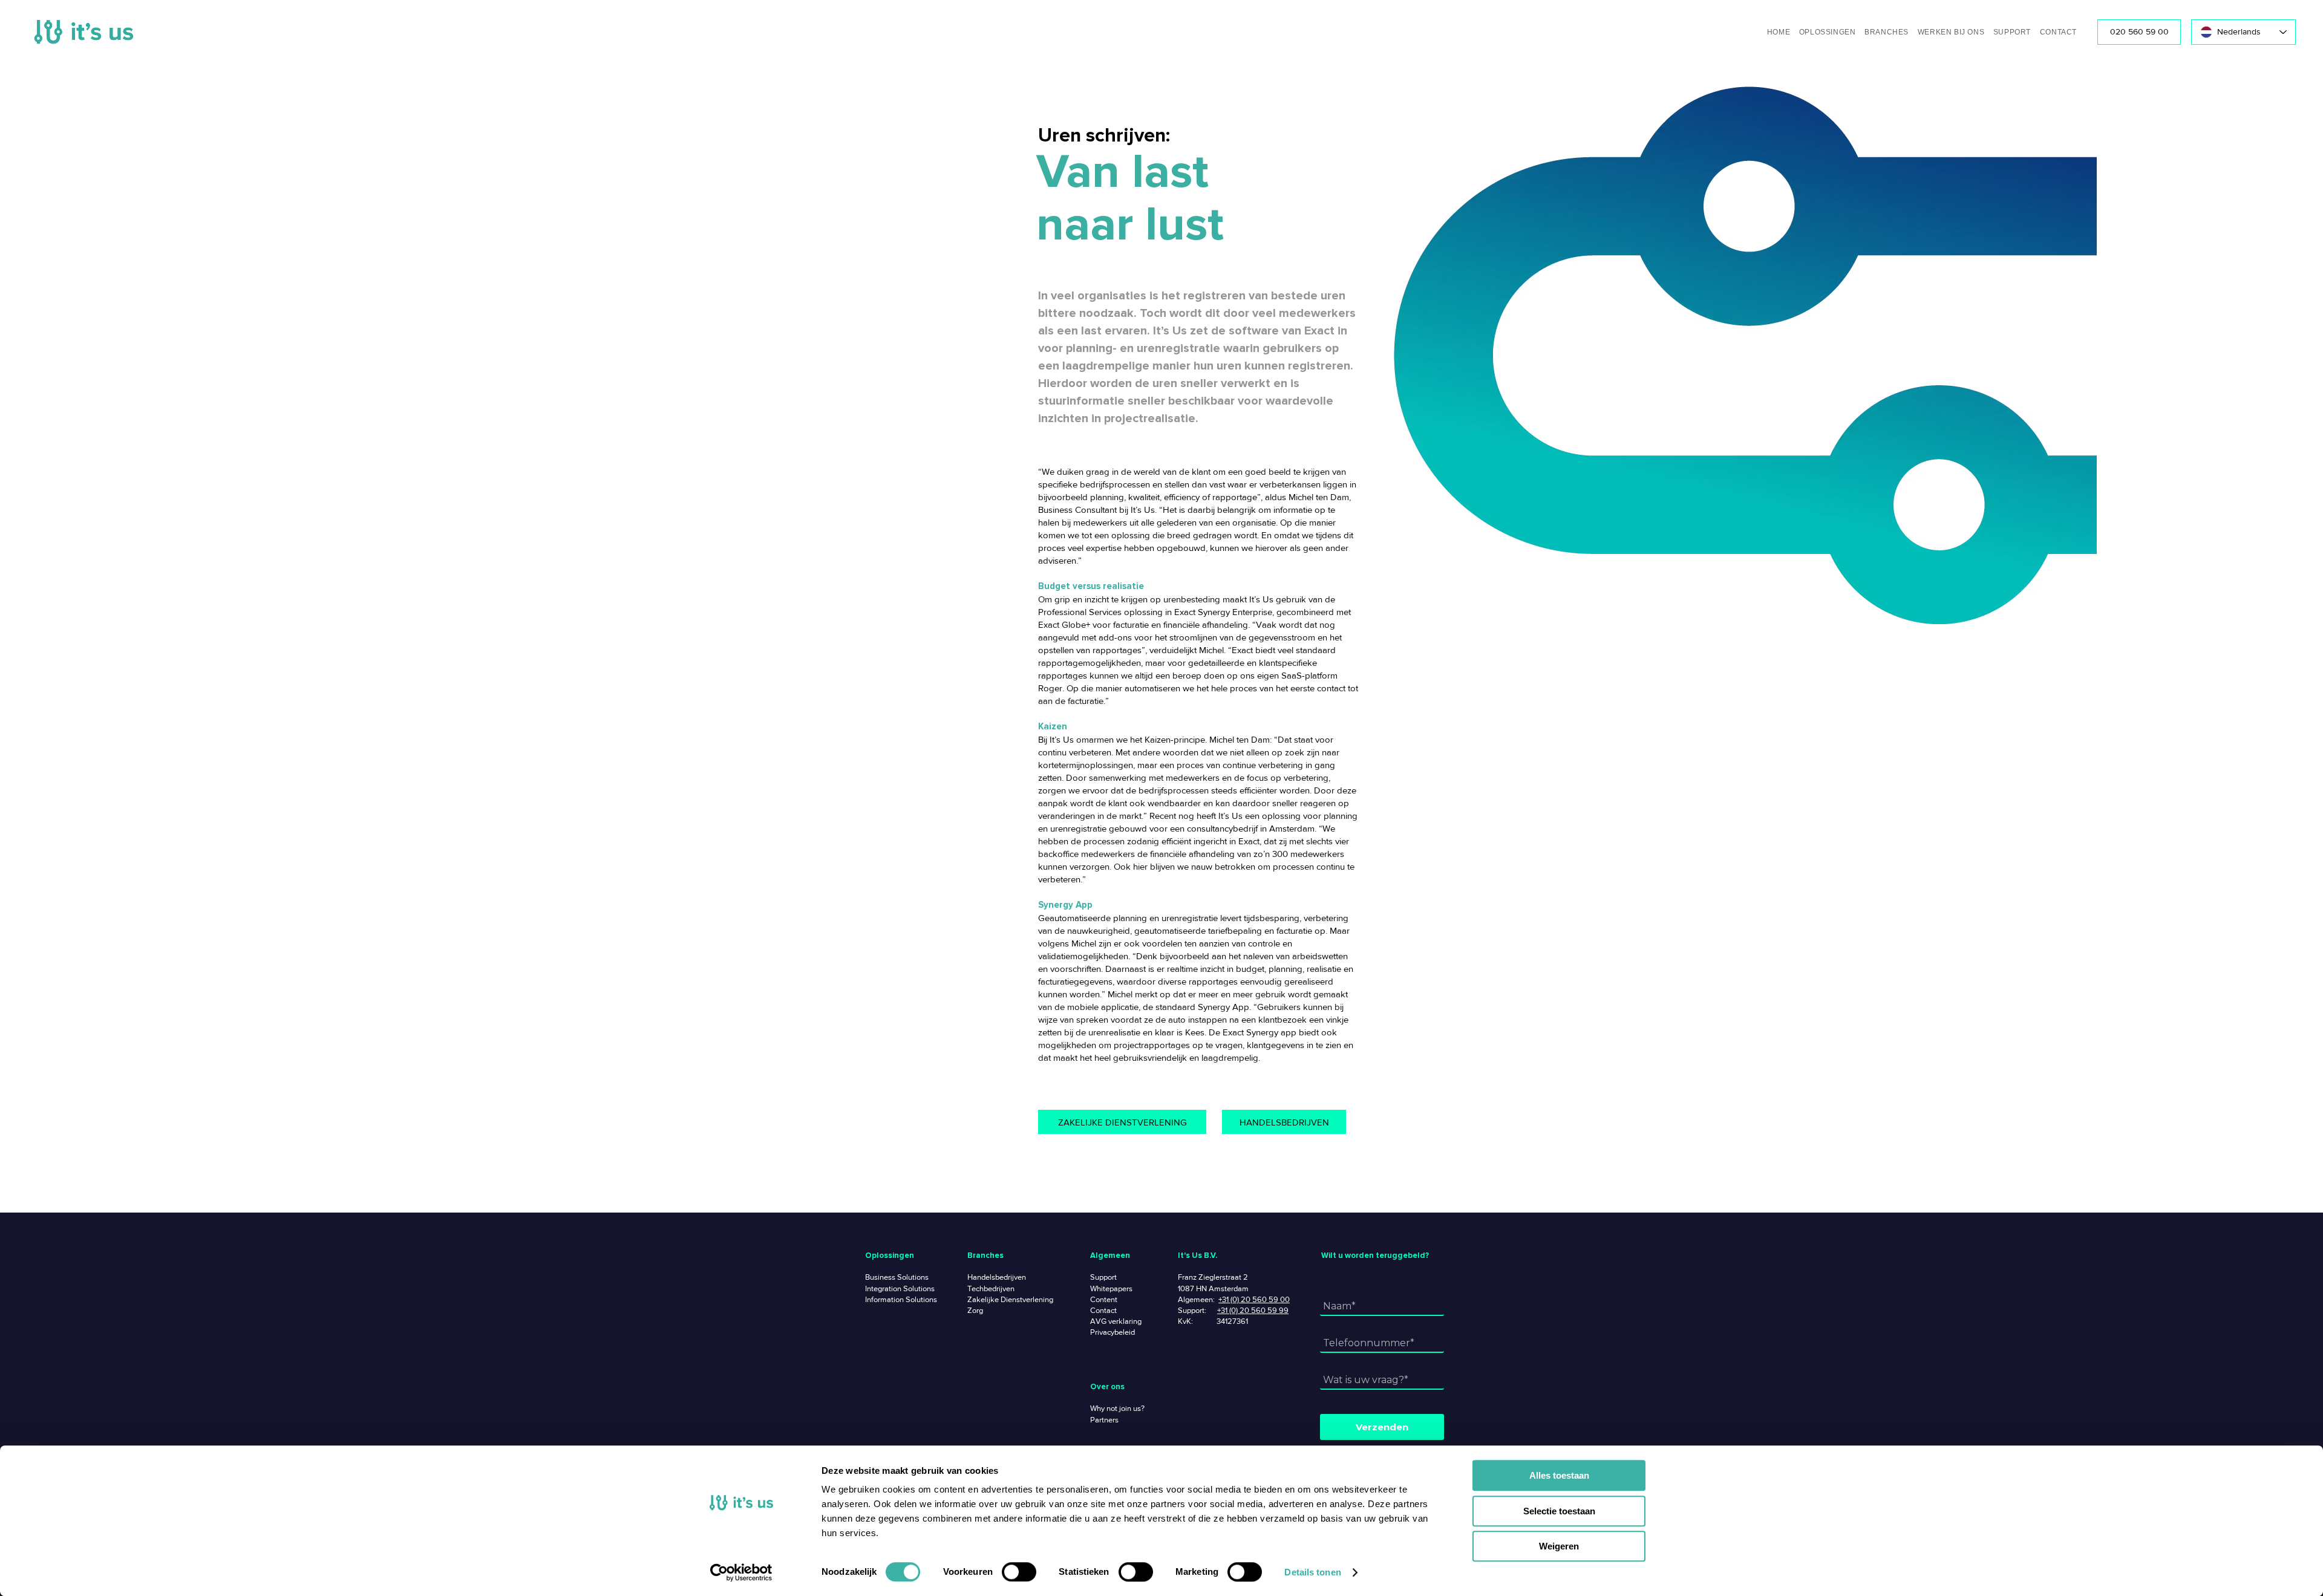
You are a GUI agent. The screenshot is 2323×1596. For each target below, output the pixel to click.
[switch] (1019, 1572)
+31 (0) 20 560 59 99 (1253, 1310)
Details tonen (1312, 1572)
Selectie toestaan (1559, 1511)
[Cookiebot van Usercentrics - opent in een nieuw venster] (741, 1572)
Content (1104, 1299)
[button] (1825, 32)
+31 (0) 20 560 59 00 (1254, 1299)
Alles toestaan (1559, 1475)
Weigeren (1559, 1546)
